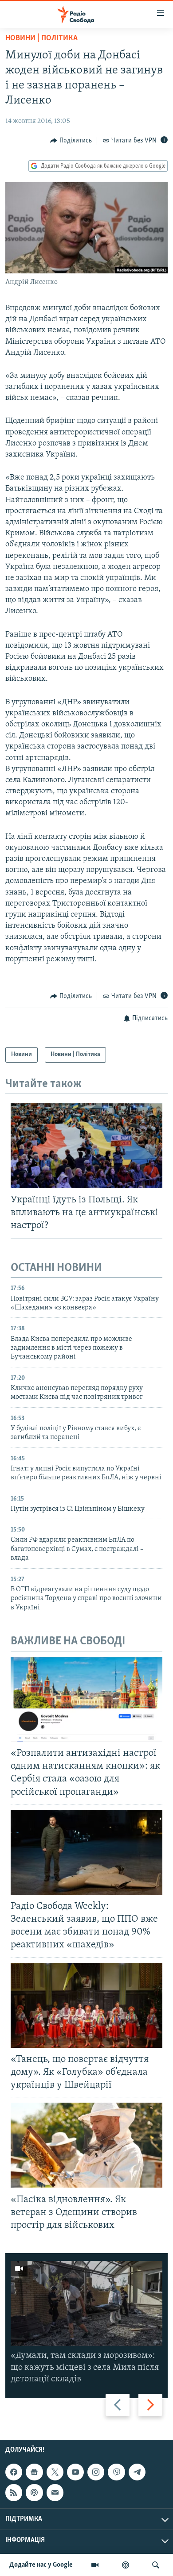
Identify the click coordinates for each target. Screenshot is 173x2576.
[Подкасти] (126, 2565)
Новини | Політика (41, 38)
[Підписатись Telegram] (137, 2472)
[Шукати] (156, 2565)
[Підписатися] (55, 2492)
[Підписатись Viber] (116, 2472)
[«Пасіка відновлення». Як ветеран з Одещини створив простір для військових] (86, 2145)
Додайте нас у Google (41, 2565)
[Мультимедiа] (95, 2565)
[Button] (71, 141)
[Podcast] (34, 2492)
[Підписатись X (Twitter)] (55, 2472)
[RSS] (14, 2492)
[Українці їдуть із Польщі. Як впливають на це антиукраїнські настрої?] (86, 1146)
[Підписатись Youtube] (75, 2472)
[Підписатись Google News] (34, 2472)
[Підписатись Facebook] (14, 2472)
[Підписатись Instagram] (96, 2472)
